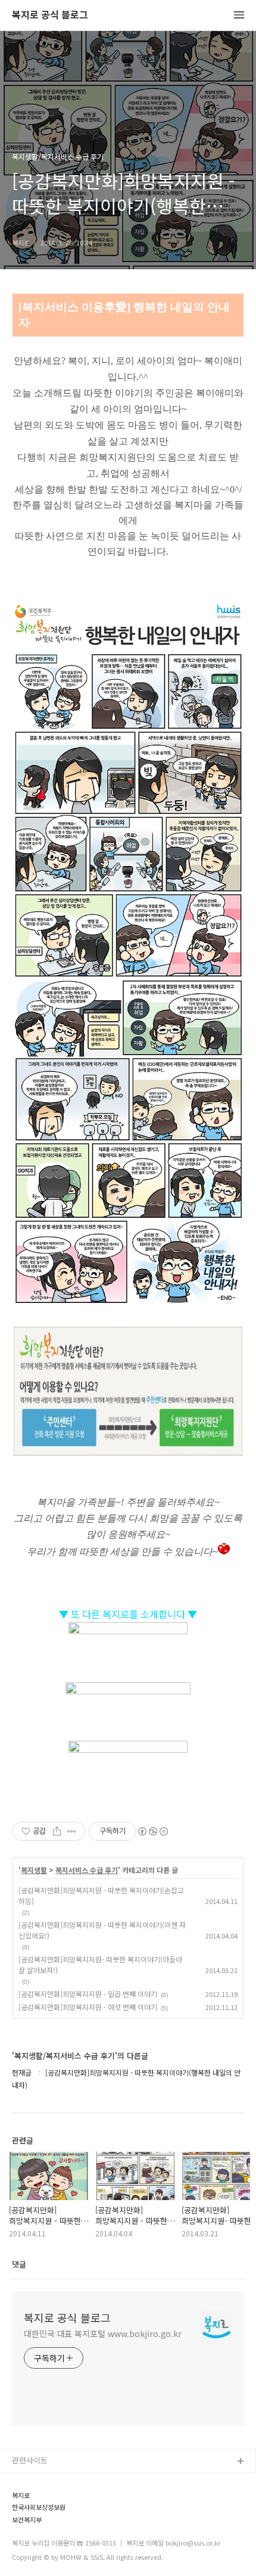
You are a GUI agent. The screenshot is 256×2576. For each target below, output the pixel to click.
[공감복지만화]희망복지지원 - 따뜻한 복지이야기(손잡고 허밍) (101, 1895)
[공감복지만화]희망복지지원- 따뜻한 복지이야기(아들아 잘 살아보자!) (100, 1964)
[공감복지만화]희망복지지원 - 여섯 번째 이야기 (88, 2007)
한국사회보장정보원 (39, 2507)
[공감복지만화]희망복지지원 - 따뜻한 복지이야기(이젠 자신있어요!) (102, 1930)
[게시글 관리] (72, 1831)
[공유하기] (57, 1831)
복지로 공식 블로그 (50, 15)
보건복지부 (27, 2520)
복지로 (21, 2495)
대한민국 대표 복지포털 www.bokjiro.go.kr (103, 2334)
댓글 (19, 2264)
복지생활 (34, 1870)
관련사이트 (30, 2460)
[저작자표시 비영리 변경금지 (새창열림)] (152, 1831)
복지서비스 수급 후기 (87, 1870)
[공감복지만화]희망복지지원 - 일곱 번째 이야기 (88, 1994)
